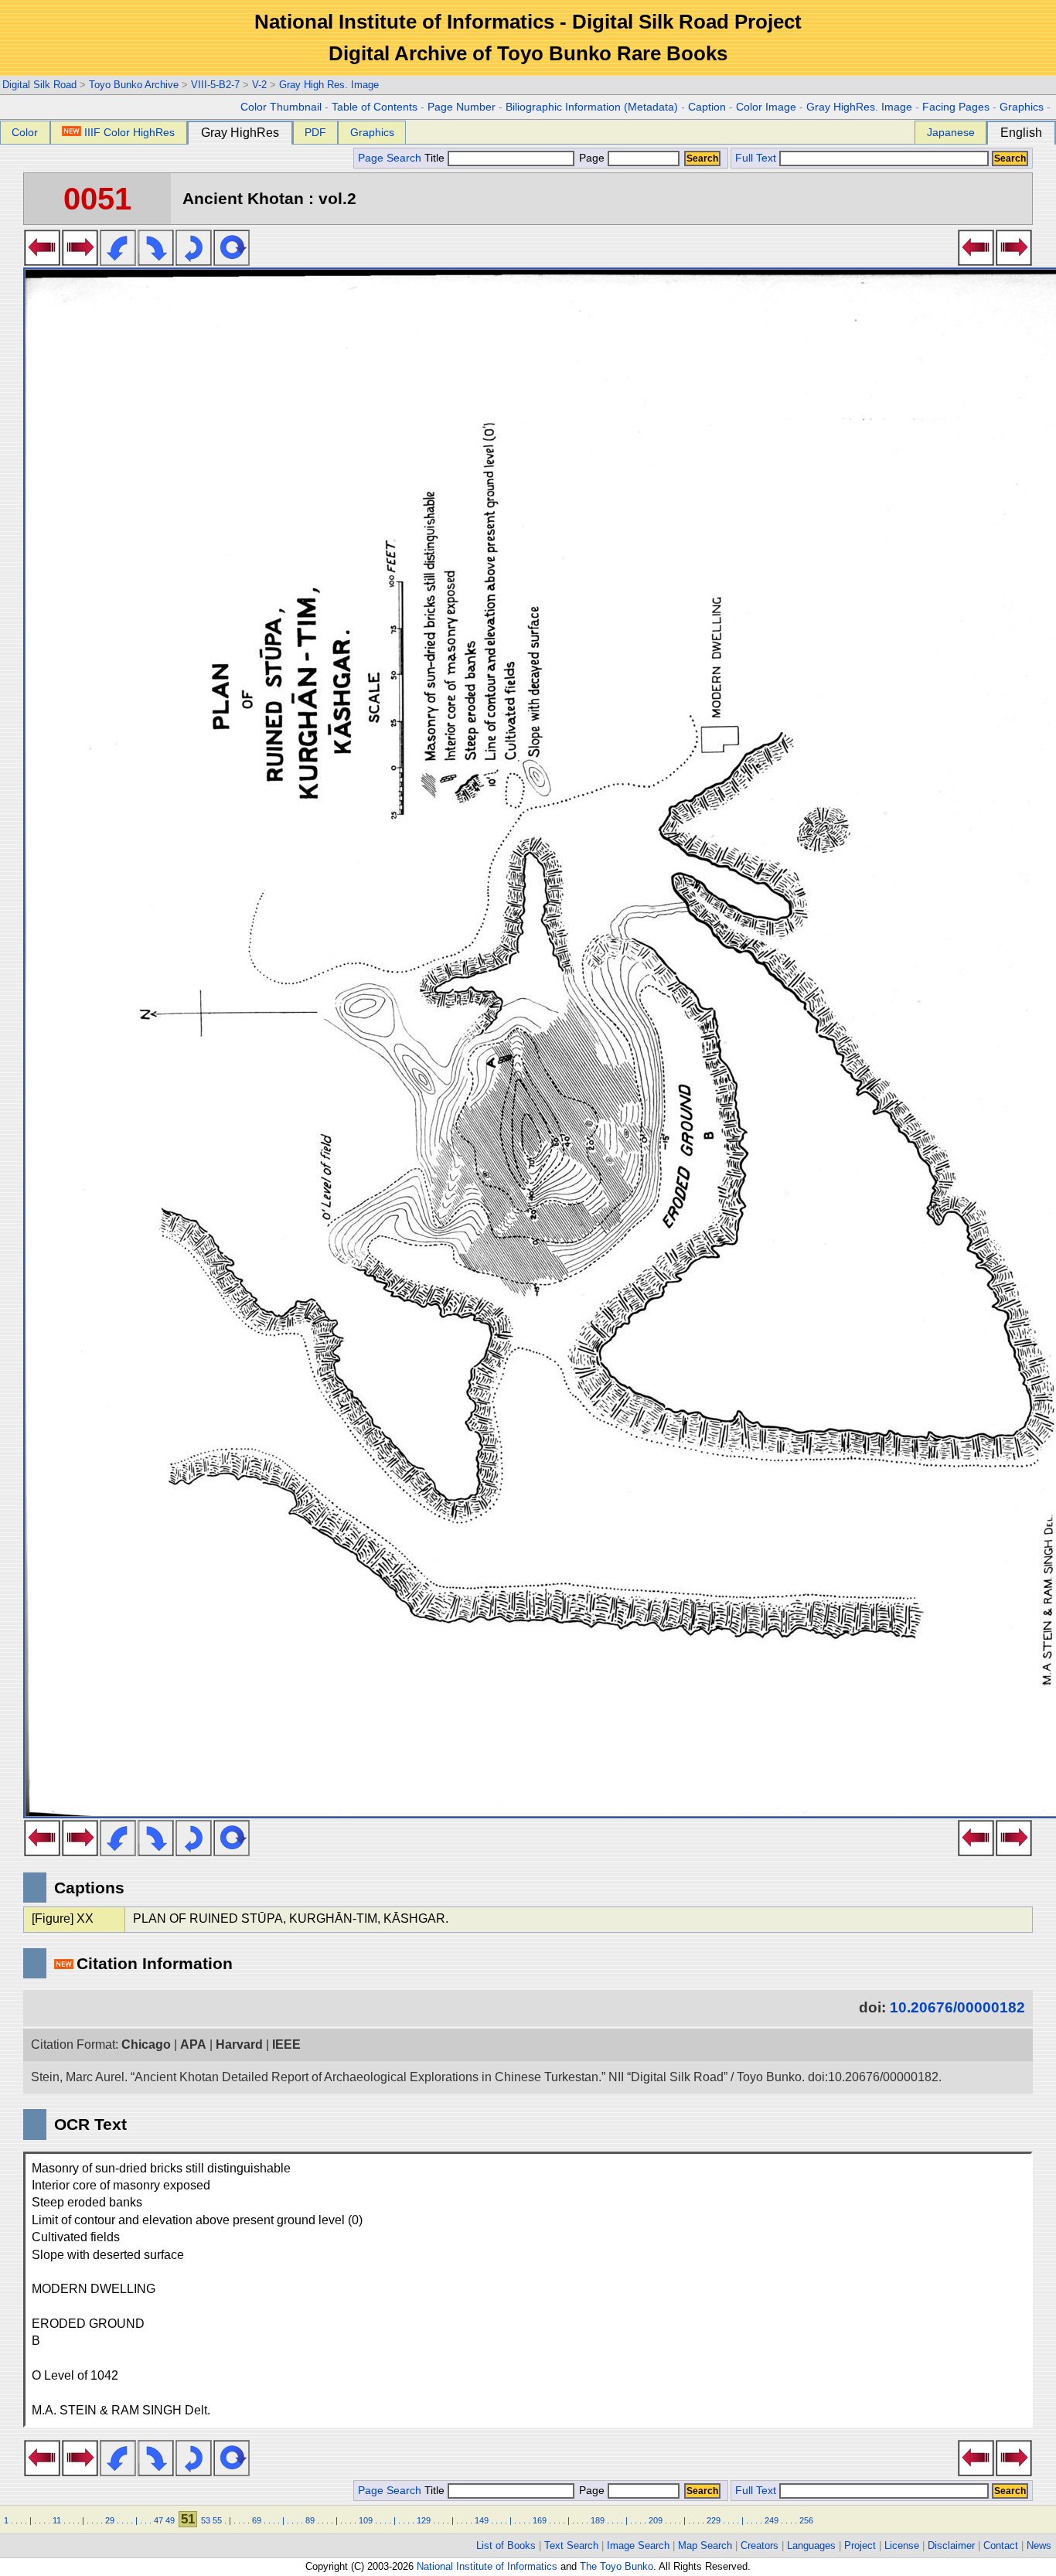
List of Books (506, 2545)
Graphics (1022, 107)
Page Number (462, 107)
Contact (1001, 2545)
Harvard (239, 2044)
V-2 (259, 85)
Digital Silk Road (39, 85)
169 (540, 2520)
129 (424, 2520)
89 (310, 2520)
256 (806, 2520)
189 (598, 2520)
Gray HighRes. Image (859, 107)
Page (592, 158)
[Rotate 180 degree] (194, 261)
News (1039, 2545)
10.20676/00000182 (957, 2007)
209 (656, 2520)
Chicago (146, 2044)
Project (860, 2545)
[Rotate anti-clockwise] (118, 261)
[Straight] (232, 261)
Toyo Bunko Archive (134, 85)
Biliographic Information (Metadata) (592, 107)
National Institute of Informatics (487, 2566)
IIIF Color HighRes (129, 132)
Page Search (390, 158)
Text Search (571, 2545)
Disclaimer (951, 2545)
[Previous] (42, 261)
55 (217, 2520)
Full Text (756, 158)
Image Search (638, 2545)
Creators (760, 2545)
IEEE (286, 2044)
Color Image (766, 107)
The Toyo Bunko (617, 2566)
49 (170, 2520)
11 (57, 2520)
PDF (315, 132)
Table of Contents (375, 107)
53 (206, 2520)
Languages (811, 2545)
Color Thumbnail (281, 107)
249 (772, 2520)
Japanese (951, 132)
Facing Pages (956, 107)
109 (366, 2520)
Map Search (705, 2545)
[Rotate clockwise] (156, 261)
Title (436, 158)
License (902, 2545)
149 (482, 2520)
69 (257, 2520)
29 (110, 2520)
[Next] (80, 261)
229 (714, 2520)
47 (158, 2520)
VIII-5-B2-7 (215, 85)
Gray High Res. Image (329, 85)
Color (25, 132)
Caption (707, 107)
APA (193, 2044)
